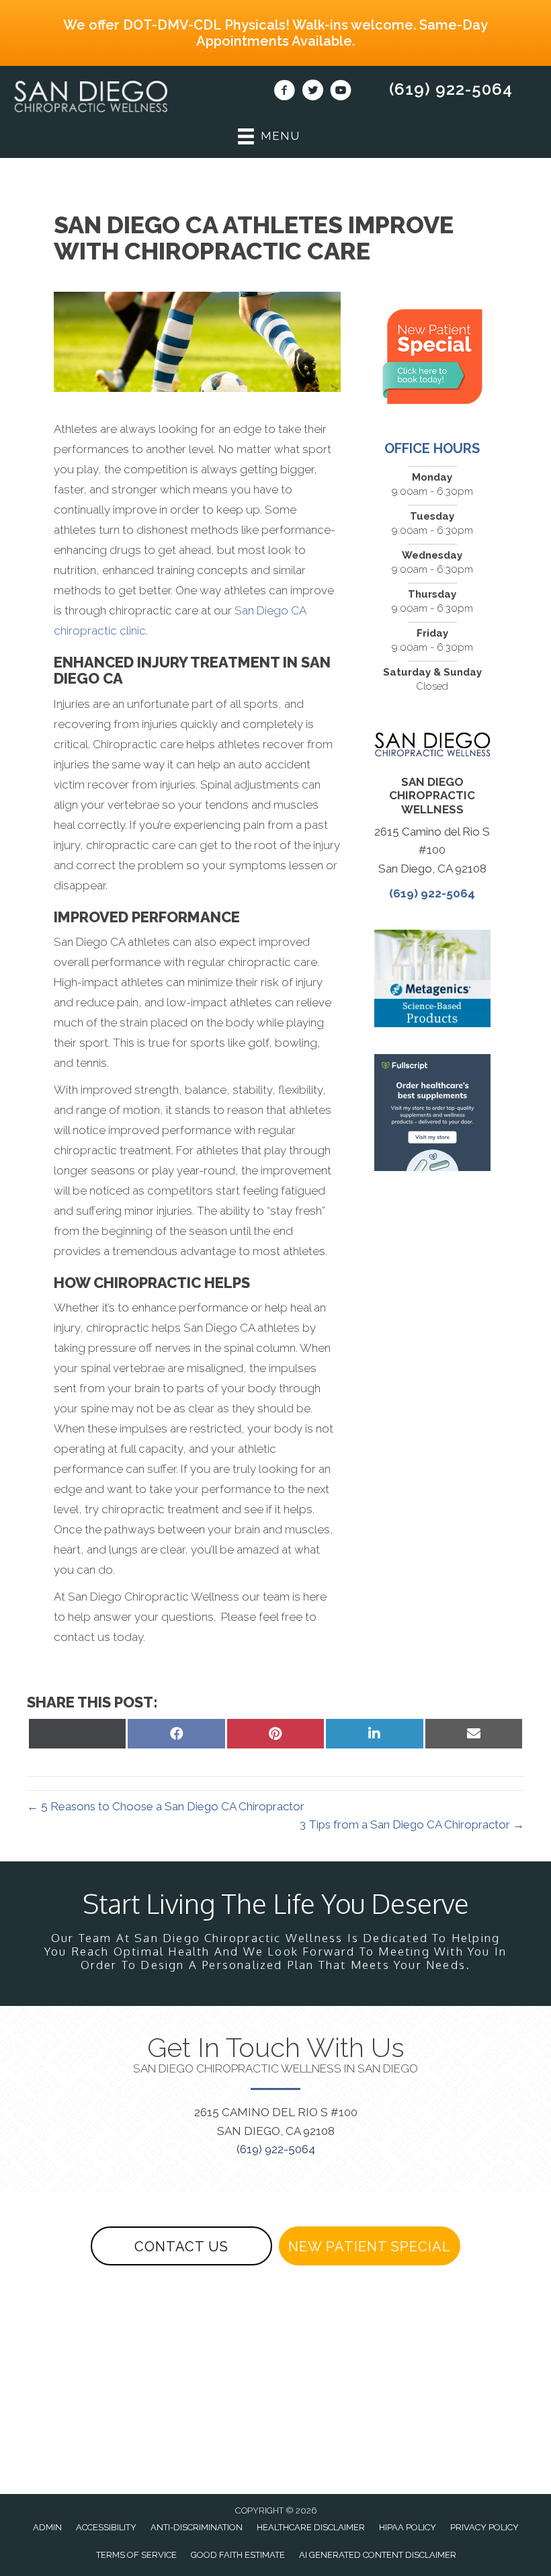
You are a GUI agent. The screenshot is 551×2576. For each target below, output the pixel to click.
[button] (181, 2246)
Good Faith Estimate (238, 2555)
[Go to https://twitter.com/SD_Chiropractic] (312, 92)
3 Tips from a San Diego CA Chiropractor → (412, 1824)
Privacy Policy (484, 2527)
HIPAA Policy (408, 2527)
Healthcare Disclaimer (311, 2527)
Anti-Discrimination (197, 2527)
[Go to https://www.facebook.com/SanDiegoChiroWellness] (284, 92)
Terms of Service (136, 2555)
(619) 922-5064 (451, 89)
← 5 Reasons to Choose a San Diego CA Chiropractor (166, 1806)
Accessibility (106, 2527)
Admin (47, 2527)
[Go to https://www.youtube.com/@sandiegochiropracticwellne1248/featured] (341, 92)
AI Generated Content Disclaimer (378, 2555)
